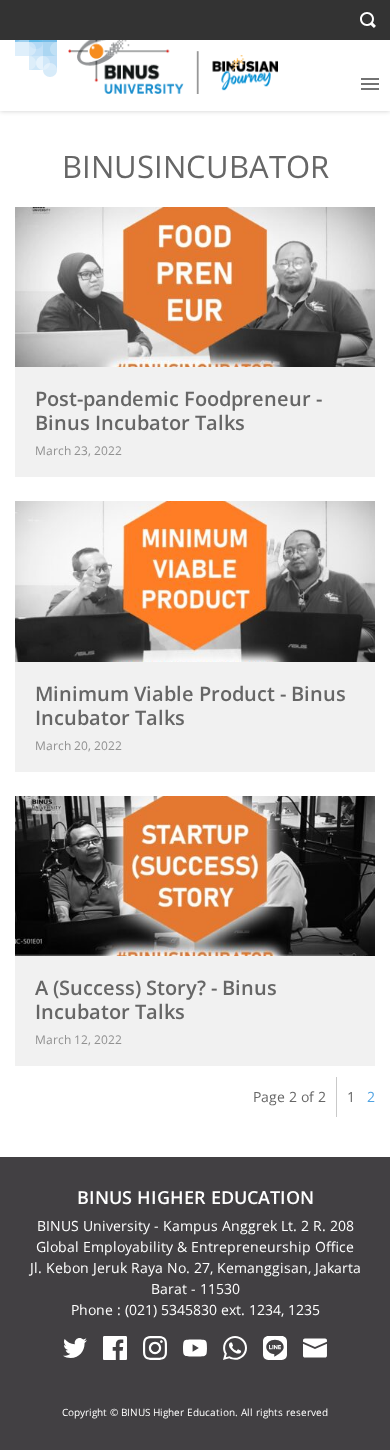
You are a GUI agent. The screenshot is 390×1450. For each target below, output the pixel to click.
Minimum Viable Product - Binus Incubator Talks (190, 705)
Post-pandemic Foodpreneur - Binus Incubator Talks (178, 410)
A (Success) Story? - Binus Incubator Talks (156, 999)
